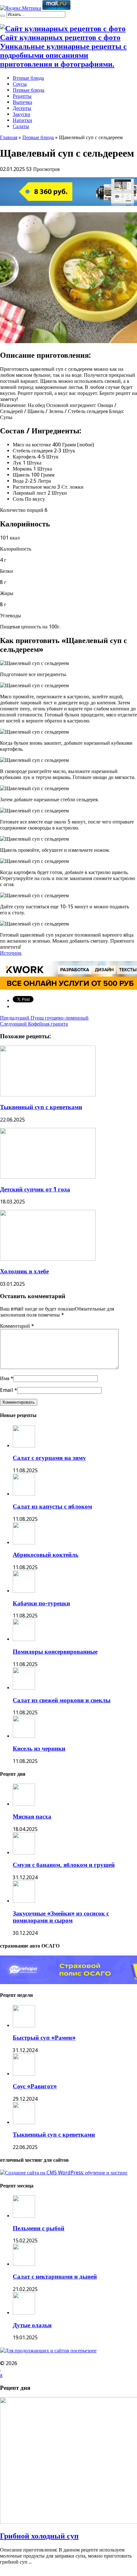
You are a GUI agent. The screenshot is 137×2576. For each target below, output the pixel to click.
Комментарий (17, 1326)
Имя (5, 1378)
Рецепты (22, 96)
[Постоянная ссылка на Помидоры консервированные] (24, 1639)
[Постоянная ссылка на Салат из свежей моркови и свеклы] (24, 1688)
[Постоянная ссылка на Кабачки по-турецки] (24, 1591)
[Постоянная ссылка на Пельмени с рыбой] (24, 2216)
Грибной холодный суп (39, 2536)
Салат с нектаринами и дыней (55, 2277)
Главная (9, 137)
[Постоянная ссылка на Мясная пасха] (24, 1804)
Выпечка (22, 102)
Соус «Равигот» (35, 2086)
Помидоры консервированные (55, 1652)
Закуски (22, 114)
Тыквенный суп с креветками (41, 1107)
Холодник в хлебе (24, 1271)
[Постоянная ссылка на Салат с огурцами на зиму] (24, 1446)
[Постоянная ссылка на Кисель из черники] (24, 1736)
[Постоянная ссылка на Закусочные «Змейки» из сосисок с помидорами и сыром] (24, 1901)
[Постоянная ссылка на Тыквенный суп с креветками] (48, 1095)
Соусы (20, 84)
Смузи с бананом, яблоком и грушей (64, 1865)
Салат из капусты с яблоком (52, 1506)
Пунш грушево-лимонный (44, 1018)
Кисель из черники (39, 1749)
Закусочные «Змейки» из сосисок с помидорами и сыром (61, 1917)
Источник (11, 953)
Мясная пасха (32, 1817)
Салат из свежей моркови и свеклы (62, 1700)
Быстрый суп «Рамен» (44, 2038)
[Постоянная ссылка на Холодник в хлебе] (48, 1259)
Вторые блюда (28, 78)
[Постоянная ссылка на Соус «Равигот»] (24, 2074)
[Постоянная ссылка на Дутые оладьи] (24, 2313)
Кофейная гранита (34, 1024)
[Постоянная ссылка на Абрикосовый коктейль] (24, 1543)
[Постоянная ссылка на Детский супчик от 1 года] (48, 1177)
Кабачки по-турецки (41, 1603)
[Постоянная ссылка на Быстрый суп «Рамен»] (24, 2026)
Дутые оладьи (32, 2325)
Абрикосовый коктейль (46, 1555)
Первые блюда (29, 90)
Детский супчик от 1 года (35, 1189)
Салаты (21, 126)
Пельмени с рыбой (39, 2228)
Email (7, 1390)
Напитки (22, 120)
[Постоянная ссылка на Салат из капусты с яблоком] (24, 1494)
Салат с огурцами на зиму (49, 1458)
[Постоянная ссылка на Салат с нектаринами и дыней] (24, 2264)
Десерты (22, 108)
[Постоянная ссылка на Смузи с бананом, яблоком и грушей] (24, 1853)
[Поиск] (3, 16)
